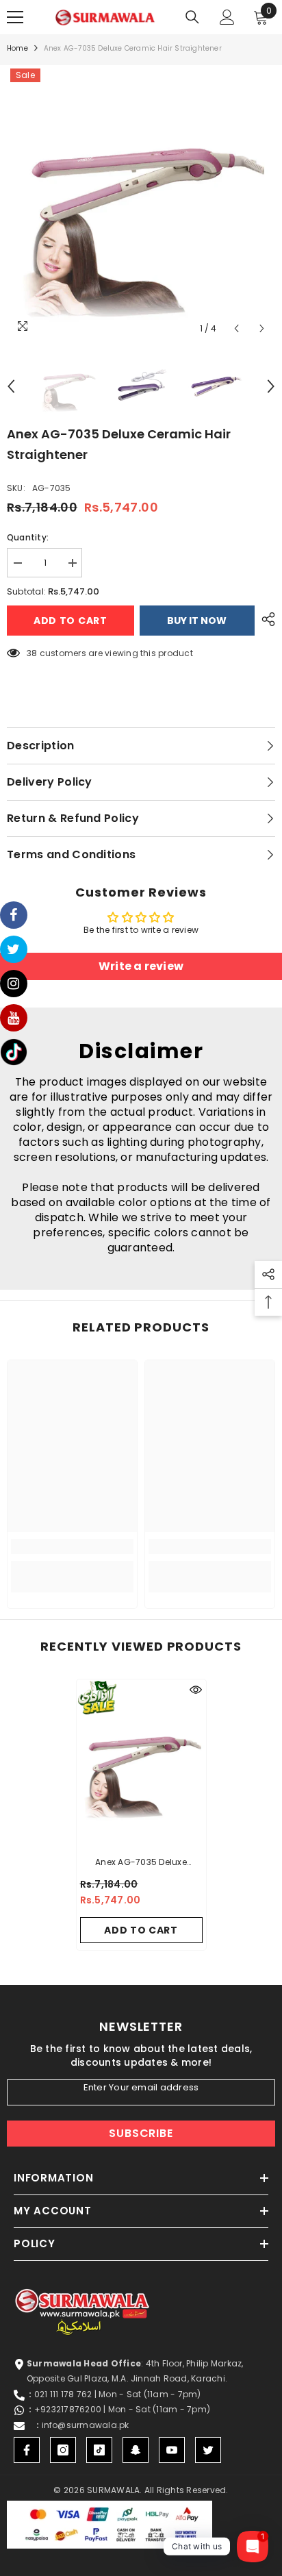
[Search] (192, 17)
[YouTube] (172, 2450)
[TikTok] (99, 2450)
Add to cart (70, 621)
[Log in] (227, 17)
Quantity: (28, 537)
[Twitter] (208, 2450)
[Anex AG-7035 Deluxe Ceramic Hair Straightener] (141, 1764)
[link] (72, 1547)
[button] (236, 328)
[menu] (15, 17)
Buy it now (197, 621)
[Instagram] (63, 2450)
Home (17, 48)
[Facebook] (27, 2450)
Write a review (141, 966)
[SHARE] (265, 619)
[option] (141, 203)
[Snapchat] (136, 2450)
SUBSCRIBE (141, 2133)
